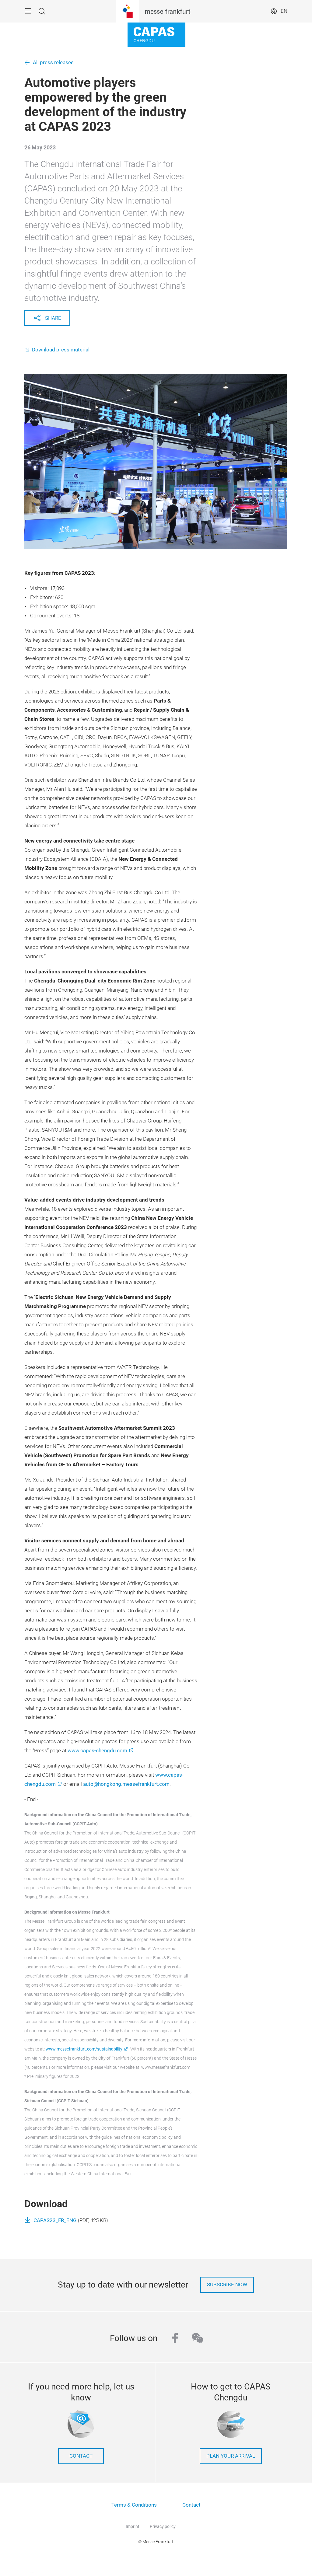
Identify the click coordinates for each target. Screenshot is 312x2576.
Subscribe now (227, 2285)
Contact (191, 2505)
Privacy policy (163, 2526)
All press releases (53, 63)
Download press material (61, 350)
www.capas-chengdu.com (97, 1751)
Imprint (133, 2526)
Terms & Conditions (134, 2505)
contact (81, 2456)
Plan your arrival (231, 2456)
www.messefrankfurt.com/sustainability (84, 2049)
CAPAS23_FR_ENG (55, 2220)
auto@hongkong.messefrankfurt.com (126, 1784)
